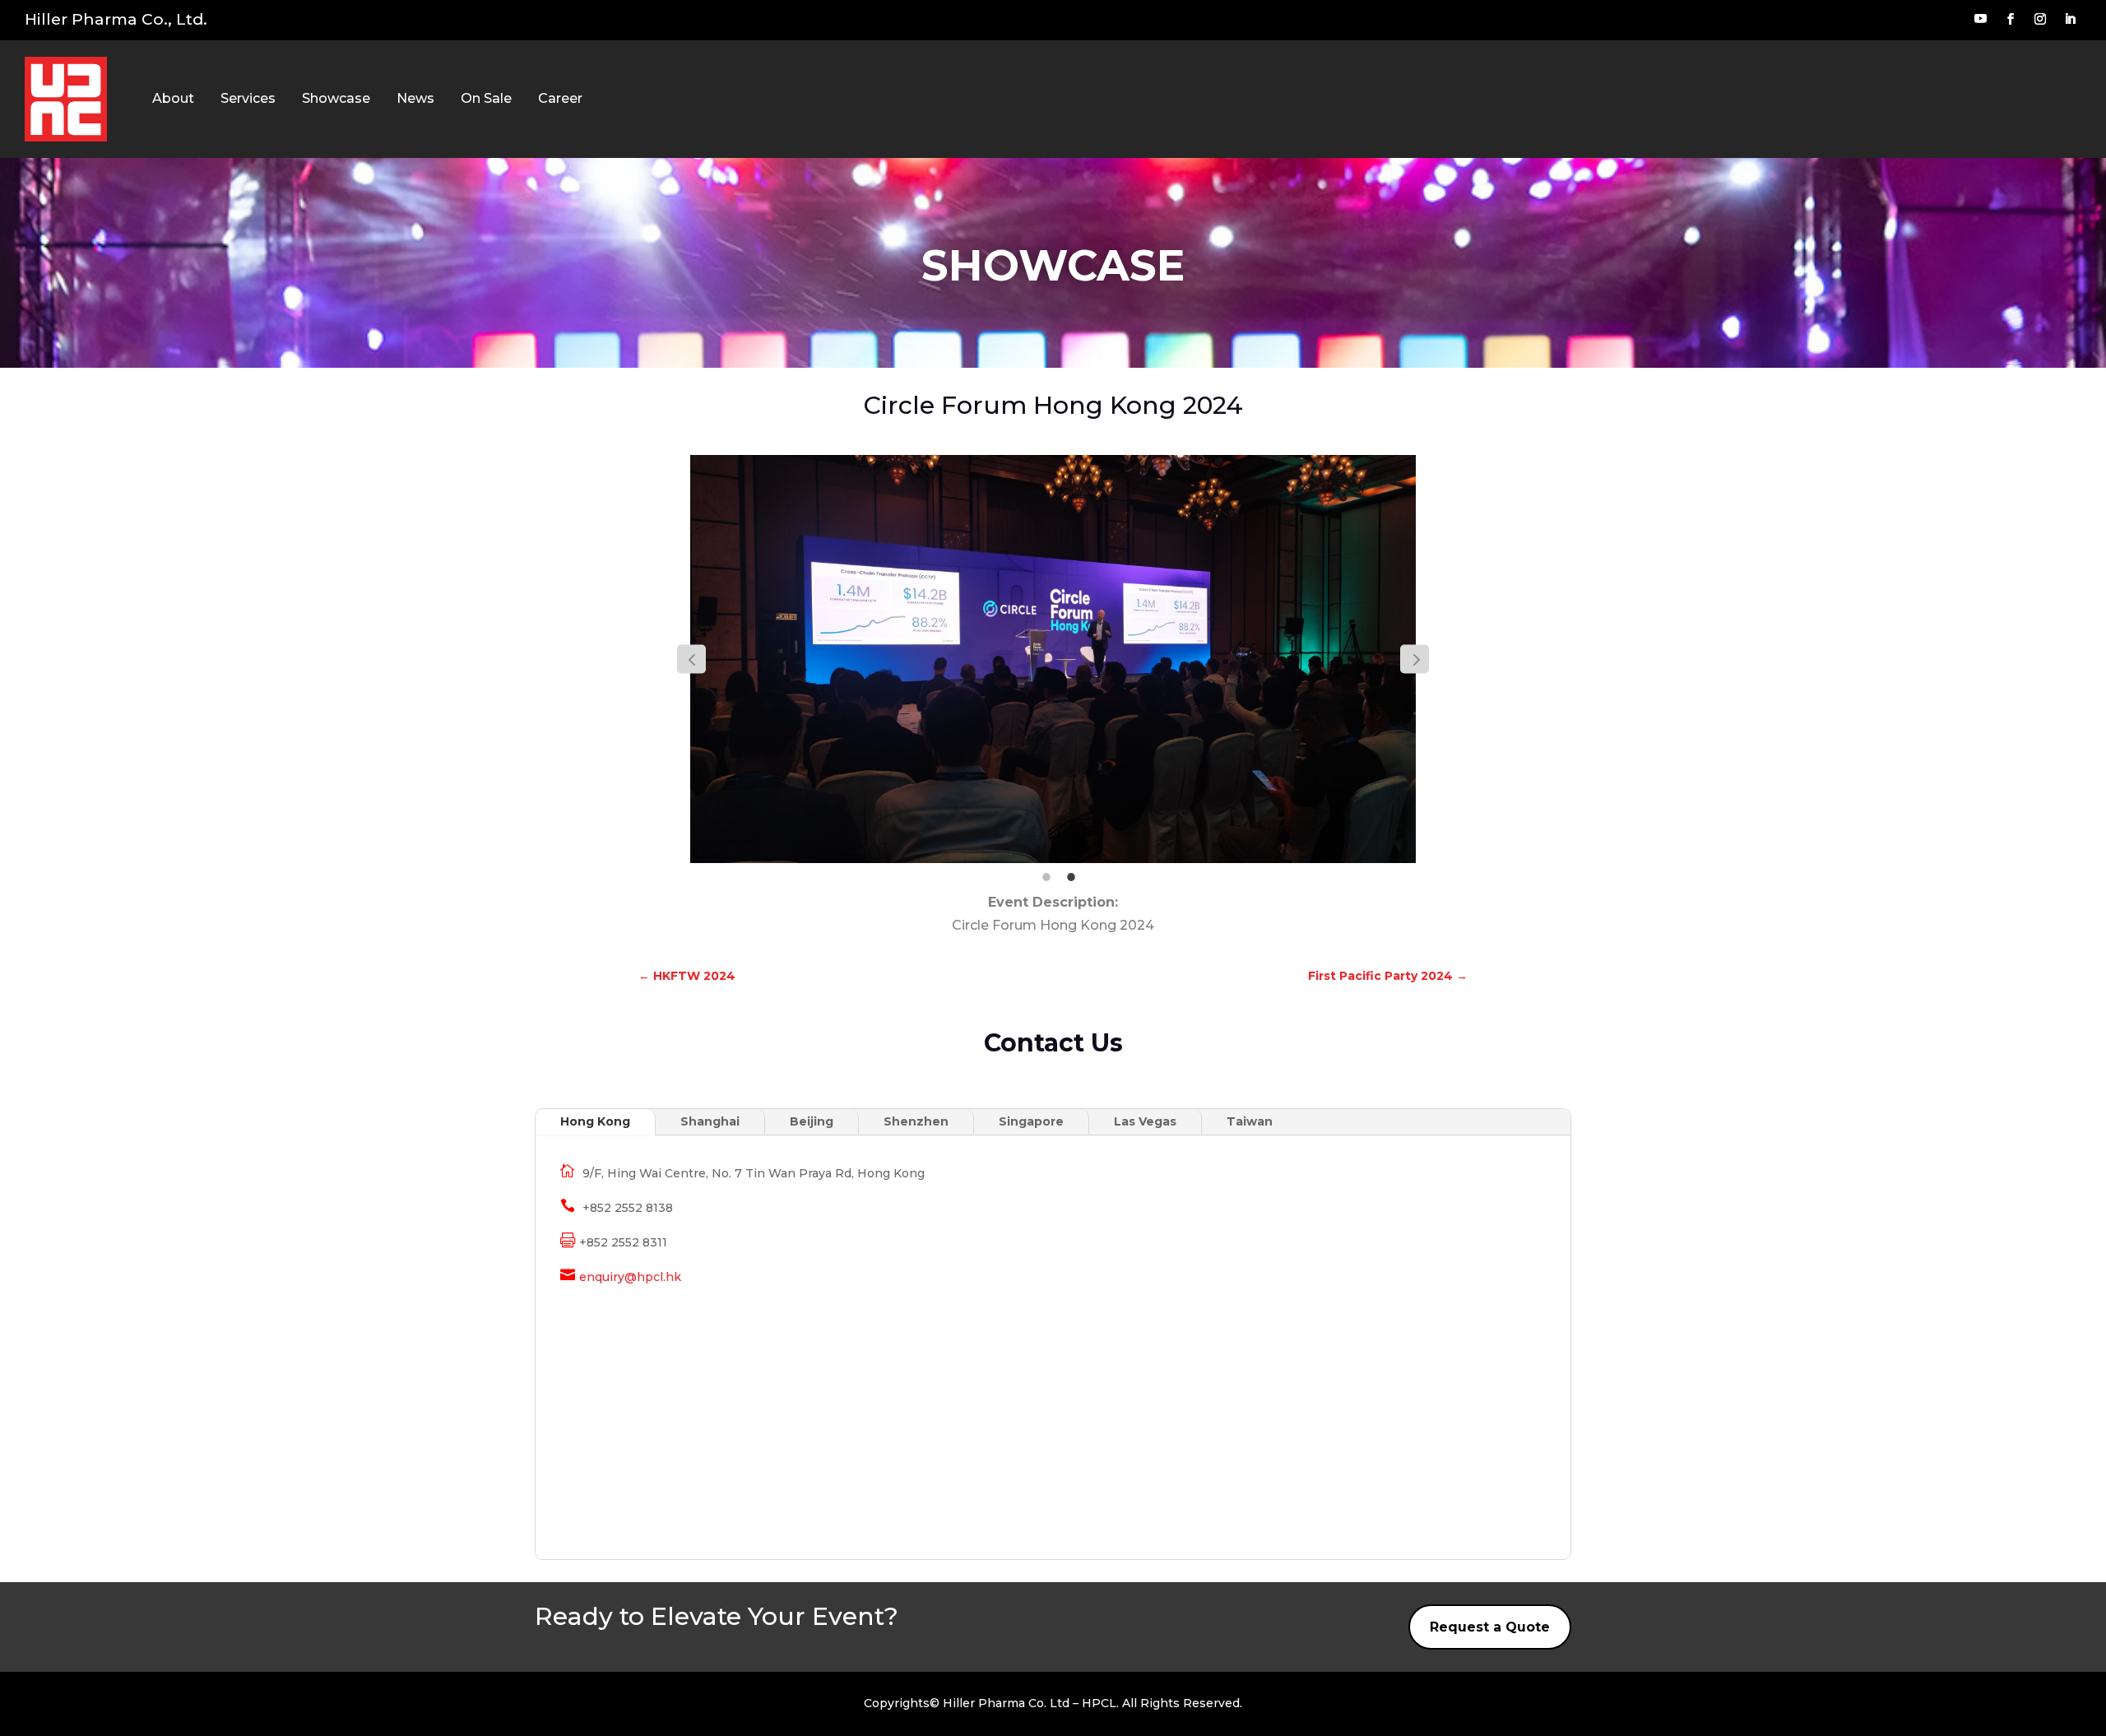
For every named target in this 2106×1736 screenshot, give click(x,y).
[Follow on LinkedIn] (2070, 19)
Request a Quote (1490, 1627)
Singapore (1031, 1121)
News (415, 98)
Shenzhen (916, 1121)
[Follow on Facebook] (2011, 19)
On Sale (486, 98)
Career (560, 98)
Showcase (336, 98)
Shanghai (710, 1121)
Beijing (812, 1121)
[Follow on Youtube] (1980, 19)
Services (248, 98)
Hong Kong (595, 1121)
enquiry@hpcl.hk (630, 1277)
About (173, 98)
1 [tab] (1046, 877)
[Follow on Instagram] (2040, 19)
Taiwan (1250, 1121)
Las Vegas (1145, 1121)
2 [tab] (1071, 877)
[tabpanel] (1053, 659)
